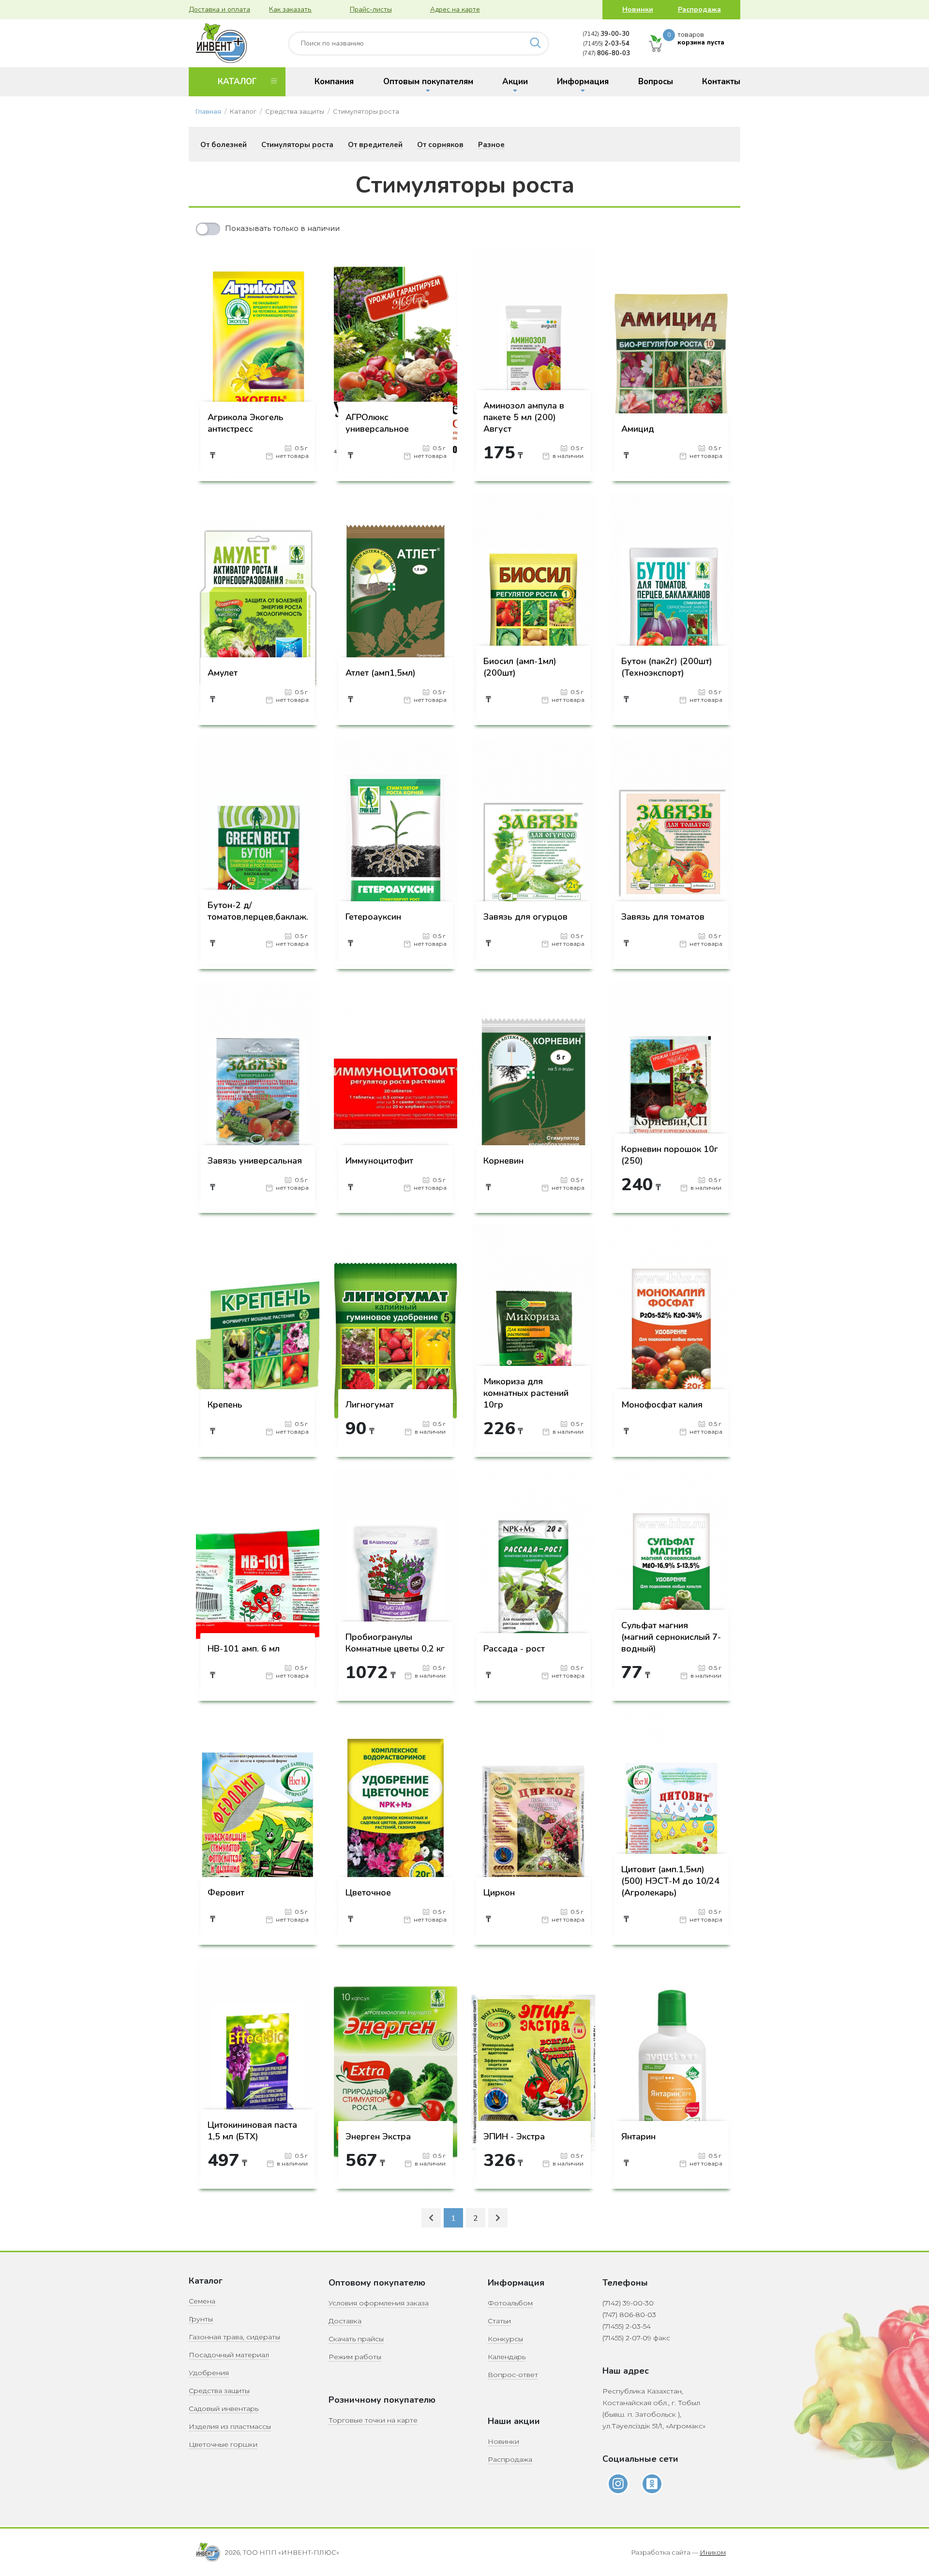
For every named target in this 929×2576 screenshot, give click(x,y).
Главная (208, 111)
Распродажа (699, 9)
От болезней (224, 145)
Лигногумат (370, 1405)
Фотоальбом (510, 2303)
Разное (491, 145)
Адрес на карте (455, 9)
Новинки (638, 9)
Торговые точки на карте (373, 2420)
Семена (202, 2301)
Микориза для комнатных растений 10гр (526, 1393)
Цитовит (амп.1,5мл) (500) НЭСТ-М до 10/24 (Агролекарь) (670, 1881)
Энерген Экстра (378, 2137)
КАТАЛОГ (237, 82)
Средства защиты (219, 2391)
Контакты (721, 82)
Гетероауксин (373, 917)
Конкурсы (505, 2339)
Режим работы (355, 2357)
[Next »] (498, 2218)
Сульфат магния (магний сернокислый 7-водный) (671, 1637)
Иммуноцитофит (379, 1161)
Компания (334, 82)
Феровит (226, 1893)
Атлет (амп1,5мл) (381, 673)
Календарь (507, 2357)
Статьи (499, 2321)
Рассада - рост (514, 1649)
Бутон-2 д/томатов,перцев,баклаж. (258, 911)
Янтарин (638, 2137)
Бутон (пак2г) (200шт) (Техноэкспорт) (667, 667)
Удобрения (209, 2373)
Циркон (499, 1893)
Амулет (223, 673)
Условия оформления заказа (379, 2303)
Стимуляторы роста (297, 145)
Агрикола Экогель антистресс (246, 423)
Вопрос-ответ (513, 2375)
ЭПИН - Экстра (514, 2137)
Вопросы (656, 82)
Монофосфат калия (662, 1405)
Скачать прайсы (356, 2339)
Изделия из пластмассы (230, 2426)
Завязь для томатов (663, 917)
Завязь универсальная (255, 1161)
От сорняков (440, 145)
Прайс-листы (371, 9)
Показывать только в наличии (282, 228)
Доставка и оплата (219, 9)
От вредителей (375, 145)
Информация (583, 82)
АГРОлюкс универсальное (377, 423)
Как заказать (290, 9)
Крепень (225, 1405)
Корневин (503, 1161)
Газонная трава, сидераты (234, 2337)
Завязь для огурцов (525, 917)
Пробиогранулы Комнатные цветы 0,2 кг (395, 1643)
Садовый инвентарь (224, 2409)
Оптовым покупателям (428, 82)
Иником (713, 2552)
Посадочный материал (229, 2355)
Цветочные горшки (223, 2444)
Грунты (201, 2319)
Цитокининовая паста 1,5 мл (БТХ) (252, 2131)
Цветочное (368, 1893)
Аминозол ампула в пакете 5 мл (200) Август (524, 417)
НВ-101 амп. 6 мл (244, 1649)
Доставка (345, 2321)
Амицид (638, 429)
